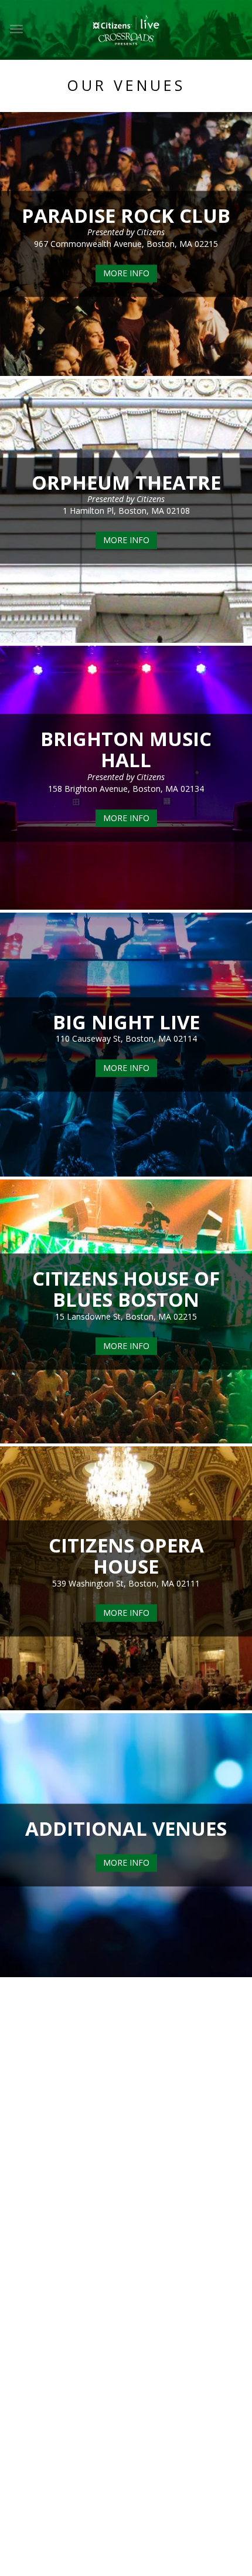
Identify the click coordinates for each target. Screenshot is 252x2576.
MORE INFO (126, 274)
